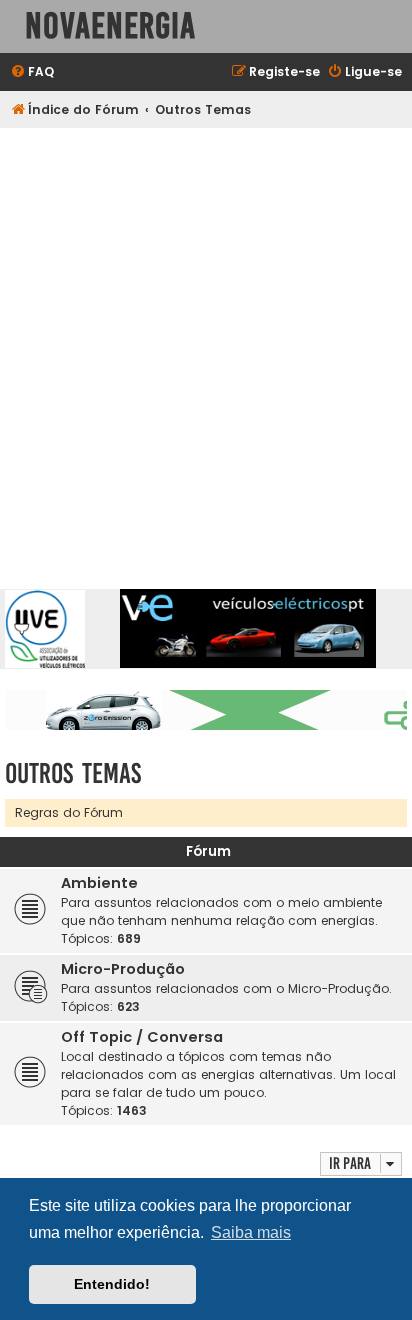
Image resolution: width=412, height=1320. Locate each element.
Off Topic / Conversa (142, 1037)
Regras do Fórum (69, 812)
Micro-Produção (123, 969)
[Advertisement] (206, 344)
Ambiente (99, 883)
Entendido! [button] (112, 1284)
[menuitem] (32, 72)
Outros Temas (73, 773)
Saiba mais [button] (251, 1232)
